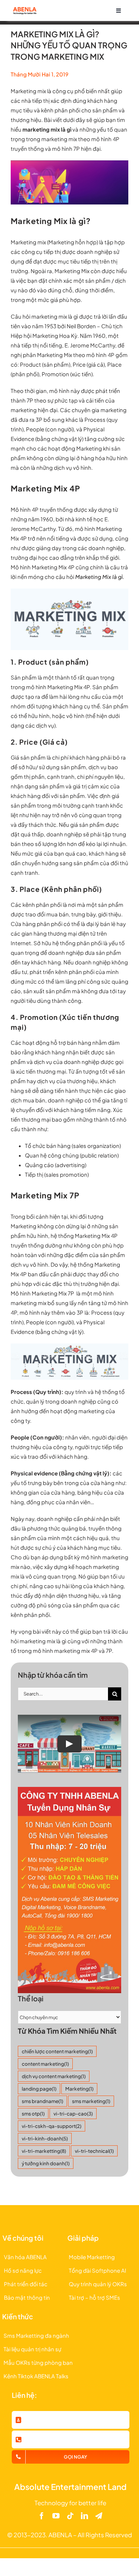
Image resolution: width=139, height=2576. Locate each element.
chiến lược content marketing (57, 2051)
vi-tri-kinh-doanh (45, 2138)
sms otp (33, 2114)
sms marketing (91, 2101)
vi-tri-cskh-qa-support (52, 2126)
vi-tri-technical (94, 2151)
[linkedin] (84, 2516)
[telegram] (99, 2516)
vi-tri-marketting (44, 2151)
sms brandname (42, 2101)
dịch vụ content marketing (54, 2076)
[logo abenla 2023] (25, 9)
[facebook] (42, 2516)
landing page (39, 2089)
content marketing (45, 2064)
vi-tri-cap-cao (73, 2114)
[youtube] (56, 2516)
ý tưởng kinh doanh (46, 2163)
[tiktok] (70, 2516)
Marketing (79, 2089)
